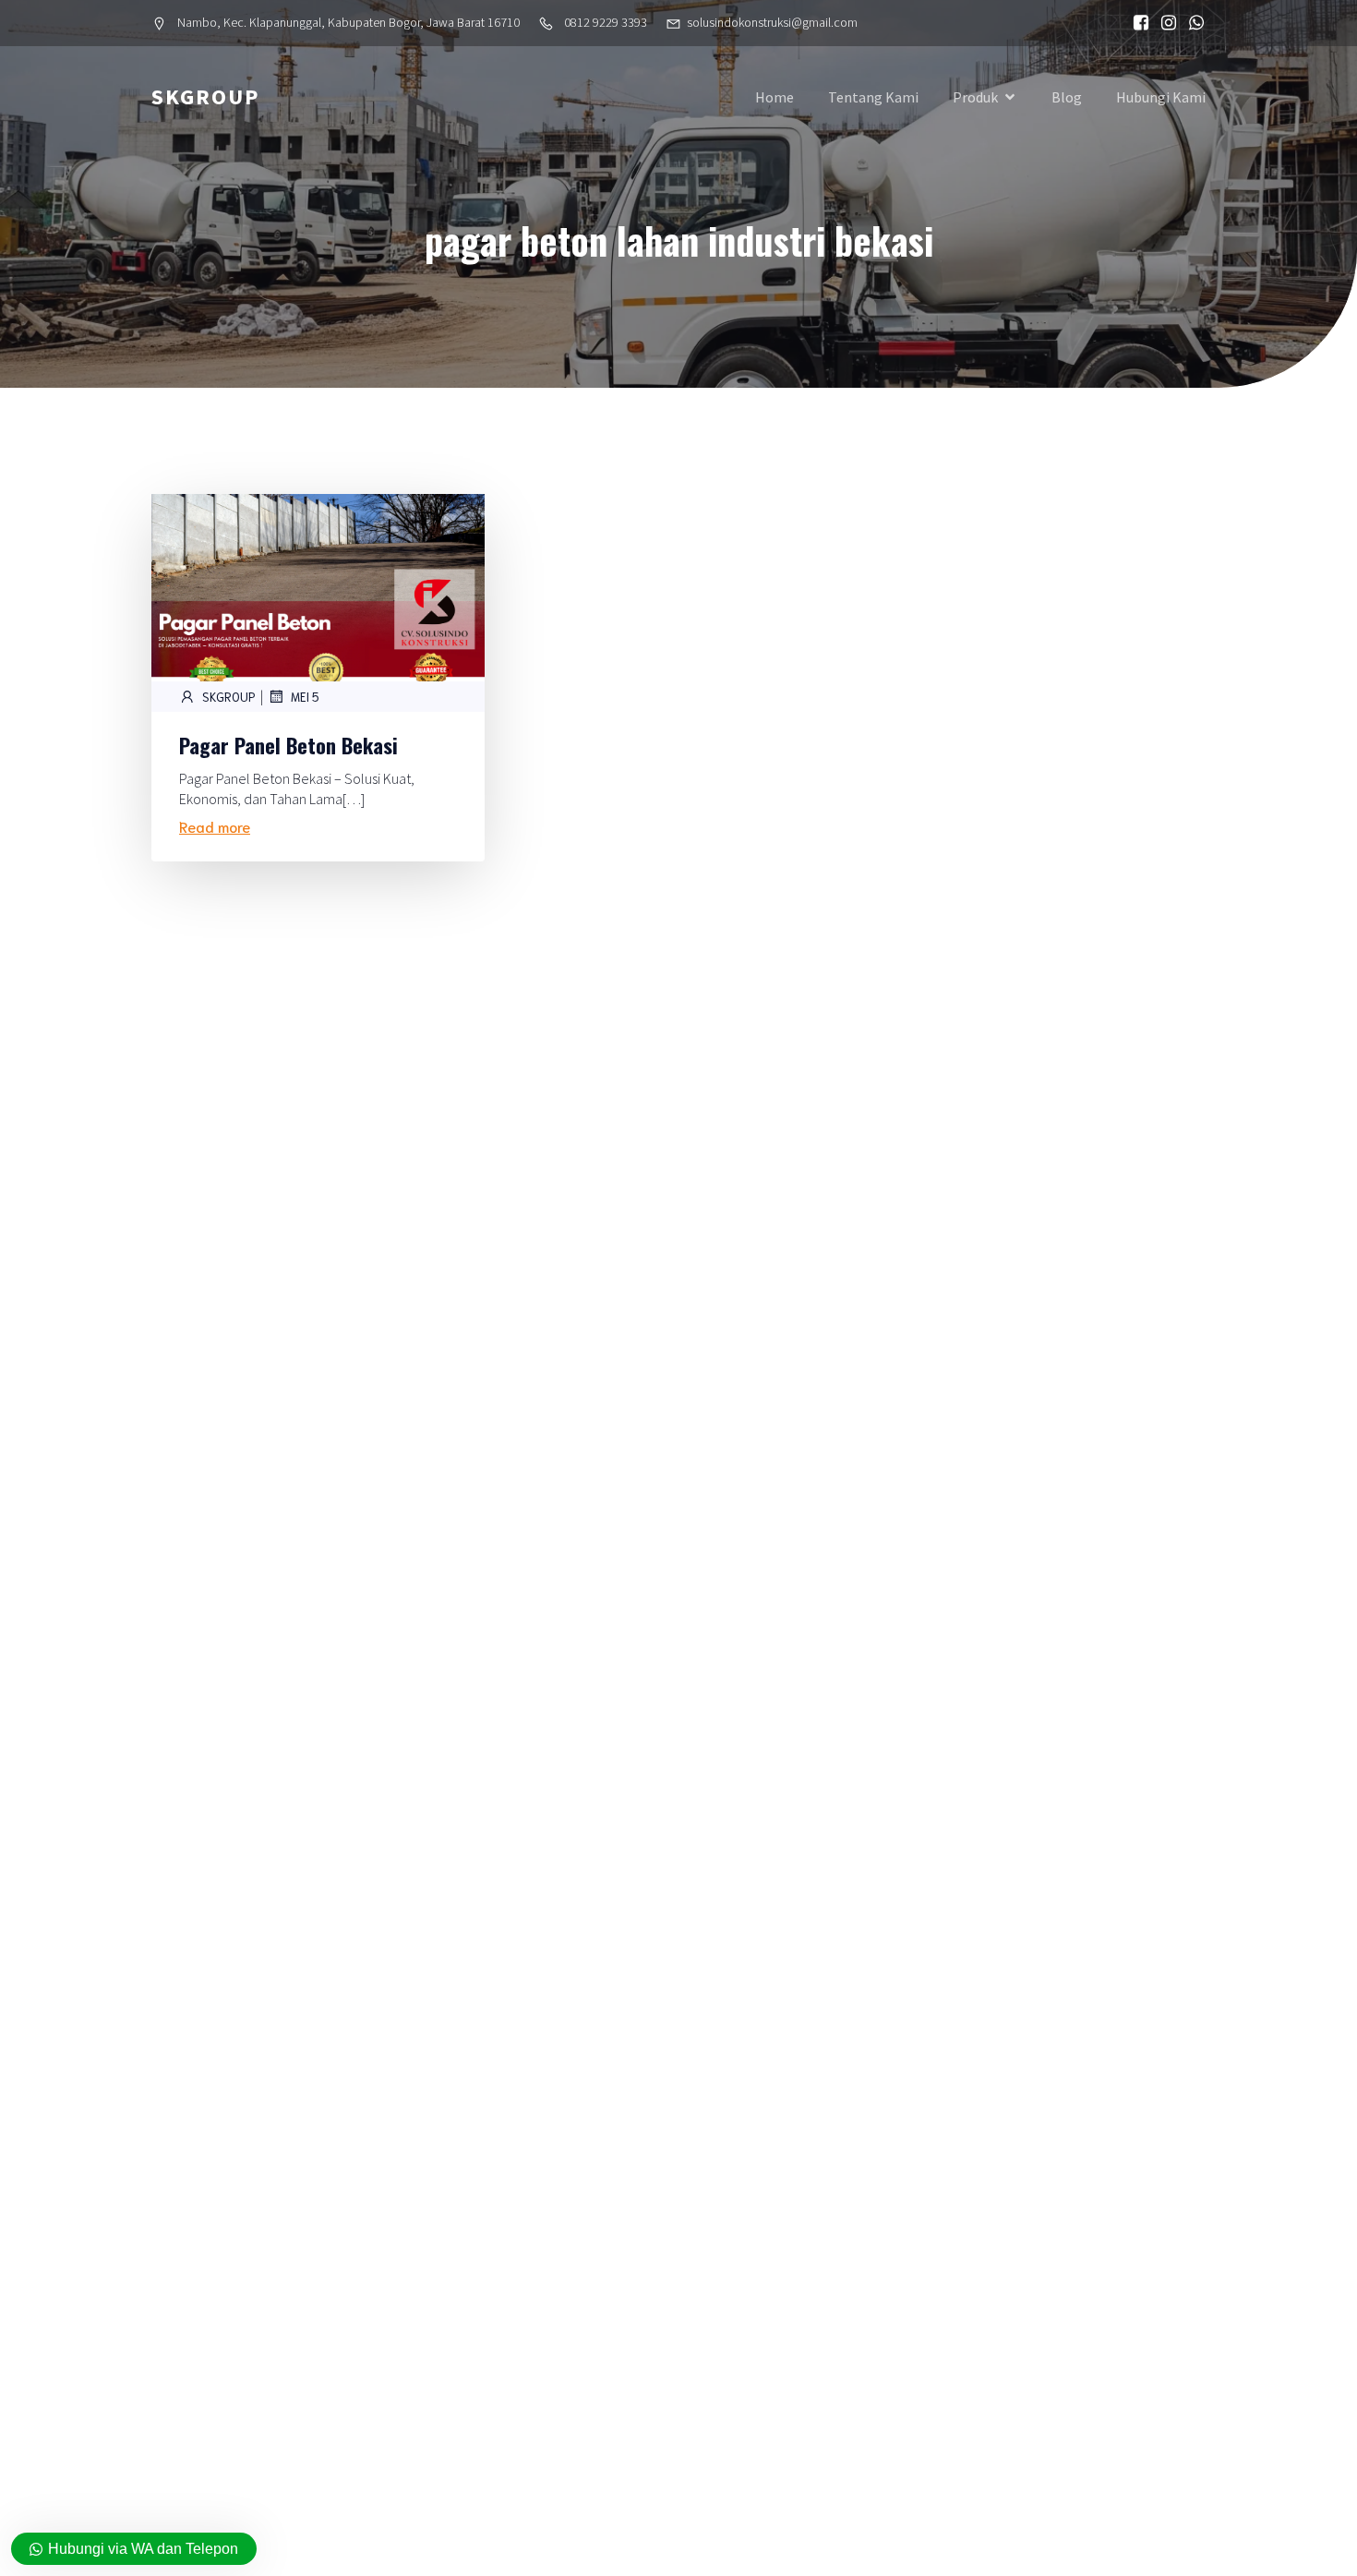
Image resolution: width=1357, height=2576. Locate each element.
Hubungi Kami (1161, 97)
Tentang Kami (873, 97)
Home (775, 97)
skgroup (229, 697)
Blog (1067, 97)
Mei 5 (305, 697)
